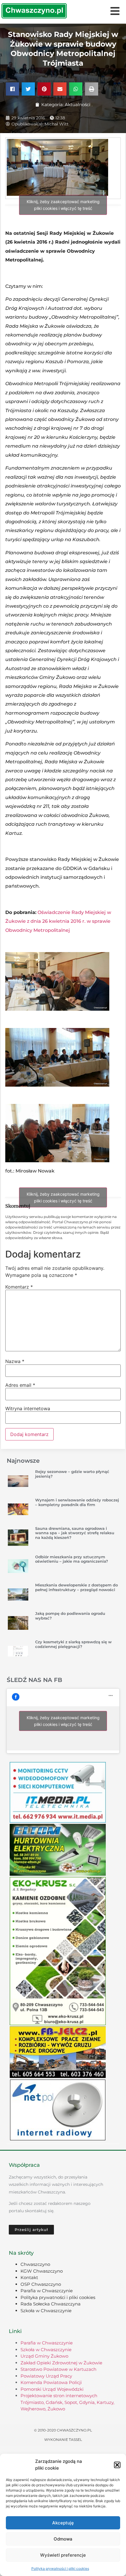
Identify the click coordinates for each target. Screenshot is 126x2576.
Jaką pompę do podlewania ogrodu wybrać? (70, 1616)
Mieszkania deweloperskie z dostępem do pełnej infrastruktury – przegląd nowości (76, 1587)
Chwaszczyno (35, 2264)
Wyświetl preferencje (63, 2555)
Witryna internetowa (28, 1408)
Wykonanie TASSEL (63, 2440)
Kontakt (29, 2277)
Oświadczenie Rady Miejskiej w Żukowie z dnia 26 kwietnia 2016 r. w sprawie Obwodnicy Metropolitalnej (58, 921)
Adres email (20, 1385)
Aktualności (78, 104)
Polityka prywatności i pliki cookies (60, 2569)
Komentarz (19, 1287)
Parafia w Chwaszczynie (47, 2291)
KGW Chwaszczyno (42, 2271)
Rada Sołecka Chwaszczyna (51, 2304)
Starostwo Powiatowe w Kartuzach (58, 2369)
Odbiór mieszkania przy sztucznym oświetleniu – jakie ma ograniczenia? (72, 1559)
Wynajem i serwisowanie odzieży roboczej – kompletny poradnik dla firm (77, 1502)
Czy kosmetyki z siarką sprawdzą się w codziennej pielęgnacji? (73, 1644)
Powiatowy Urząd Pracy (46, 2376)
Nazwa (15, 1361)
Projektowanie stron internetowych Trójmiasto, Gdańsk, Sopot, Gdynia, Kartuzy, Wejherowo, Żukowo (67, 2402)
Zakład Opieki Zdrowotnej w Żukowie (61, 2363)
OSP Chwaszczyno (41, 2284)
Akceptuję (63, 2523)
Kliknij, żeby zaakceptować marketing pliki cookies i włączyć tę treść (63, 205)
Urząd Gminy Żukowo (44, 2356)
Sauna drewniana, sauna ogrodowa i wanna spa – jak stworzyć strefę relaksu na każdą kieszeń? (75, 1533)
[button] (117, 2465)
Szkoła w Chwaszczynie (46, 2311)
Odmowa (63, 2539)
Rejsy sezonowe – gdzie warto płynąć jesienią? (72, 1474)
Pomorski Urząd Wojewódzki (52, 2389)
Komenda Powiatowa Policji (51, 2382)
